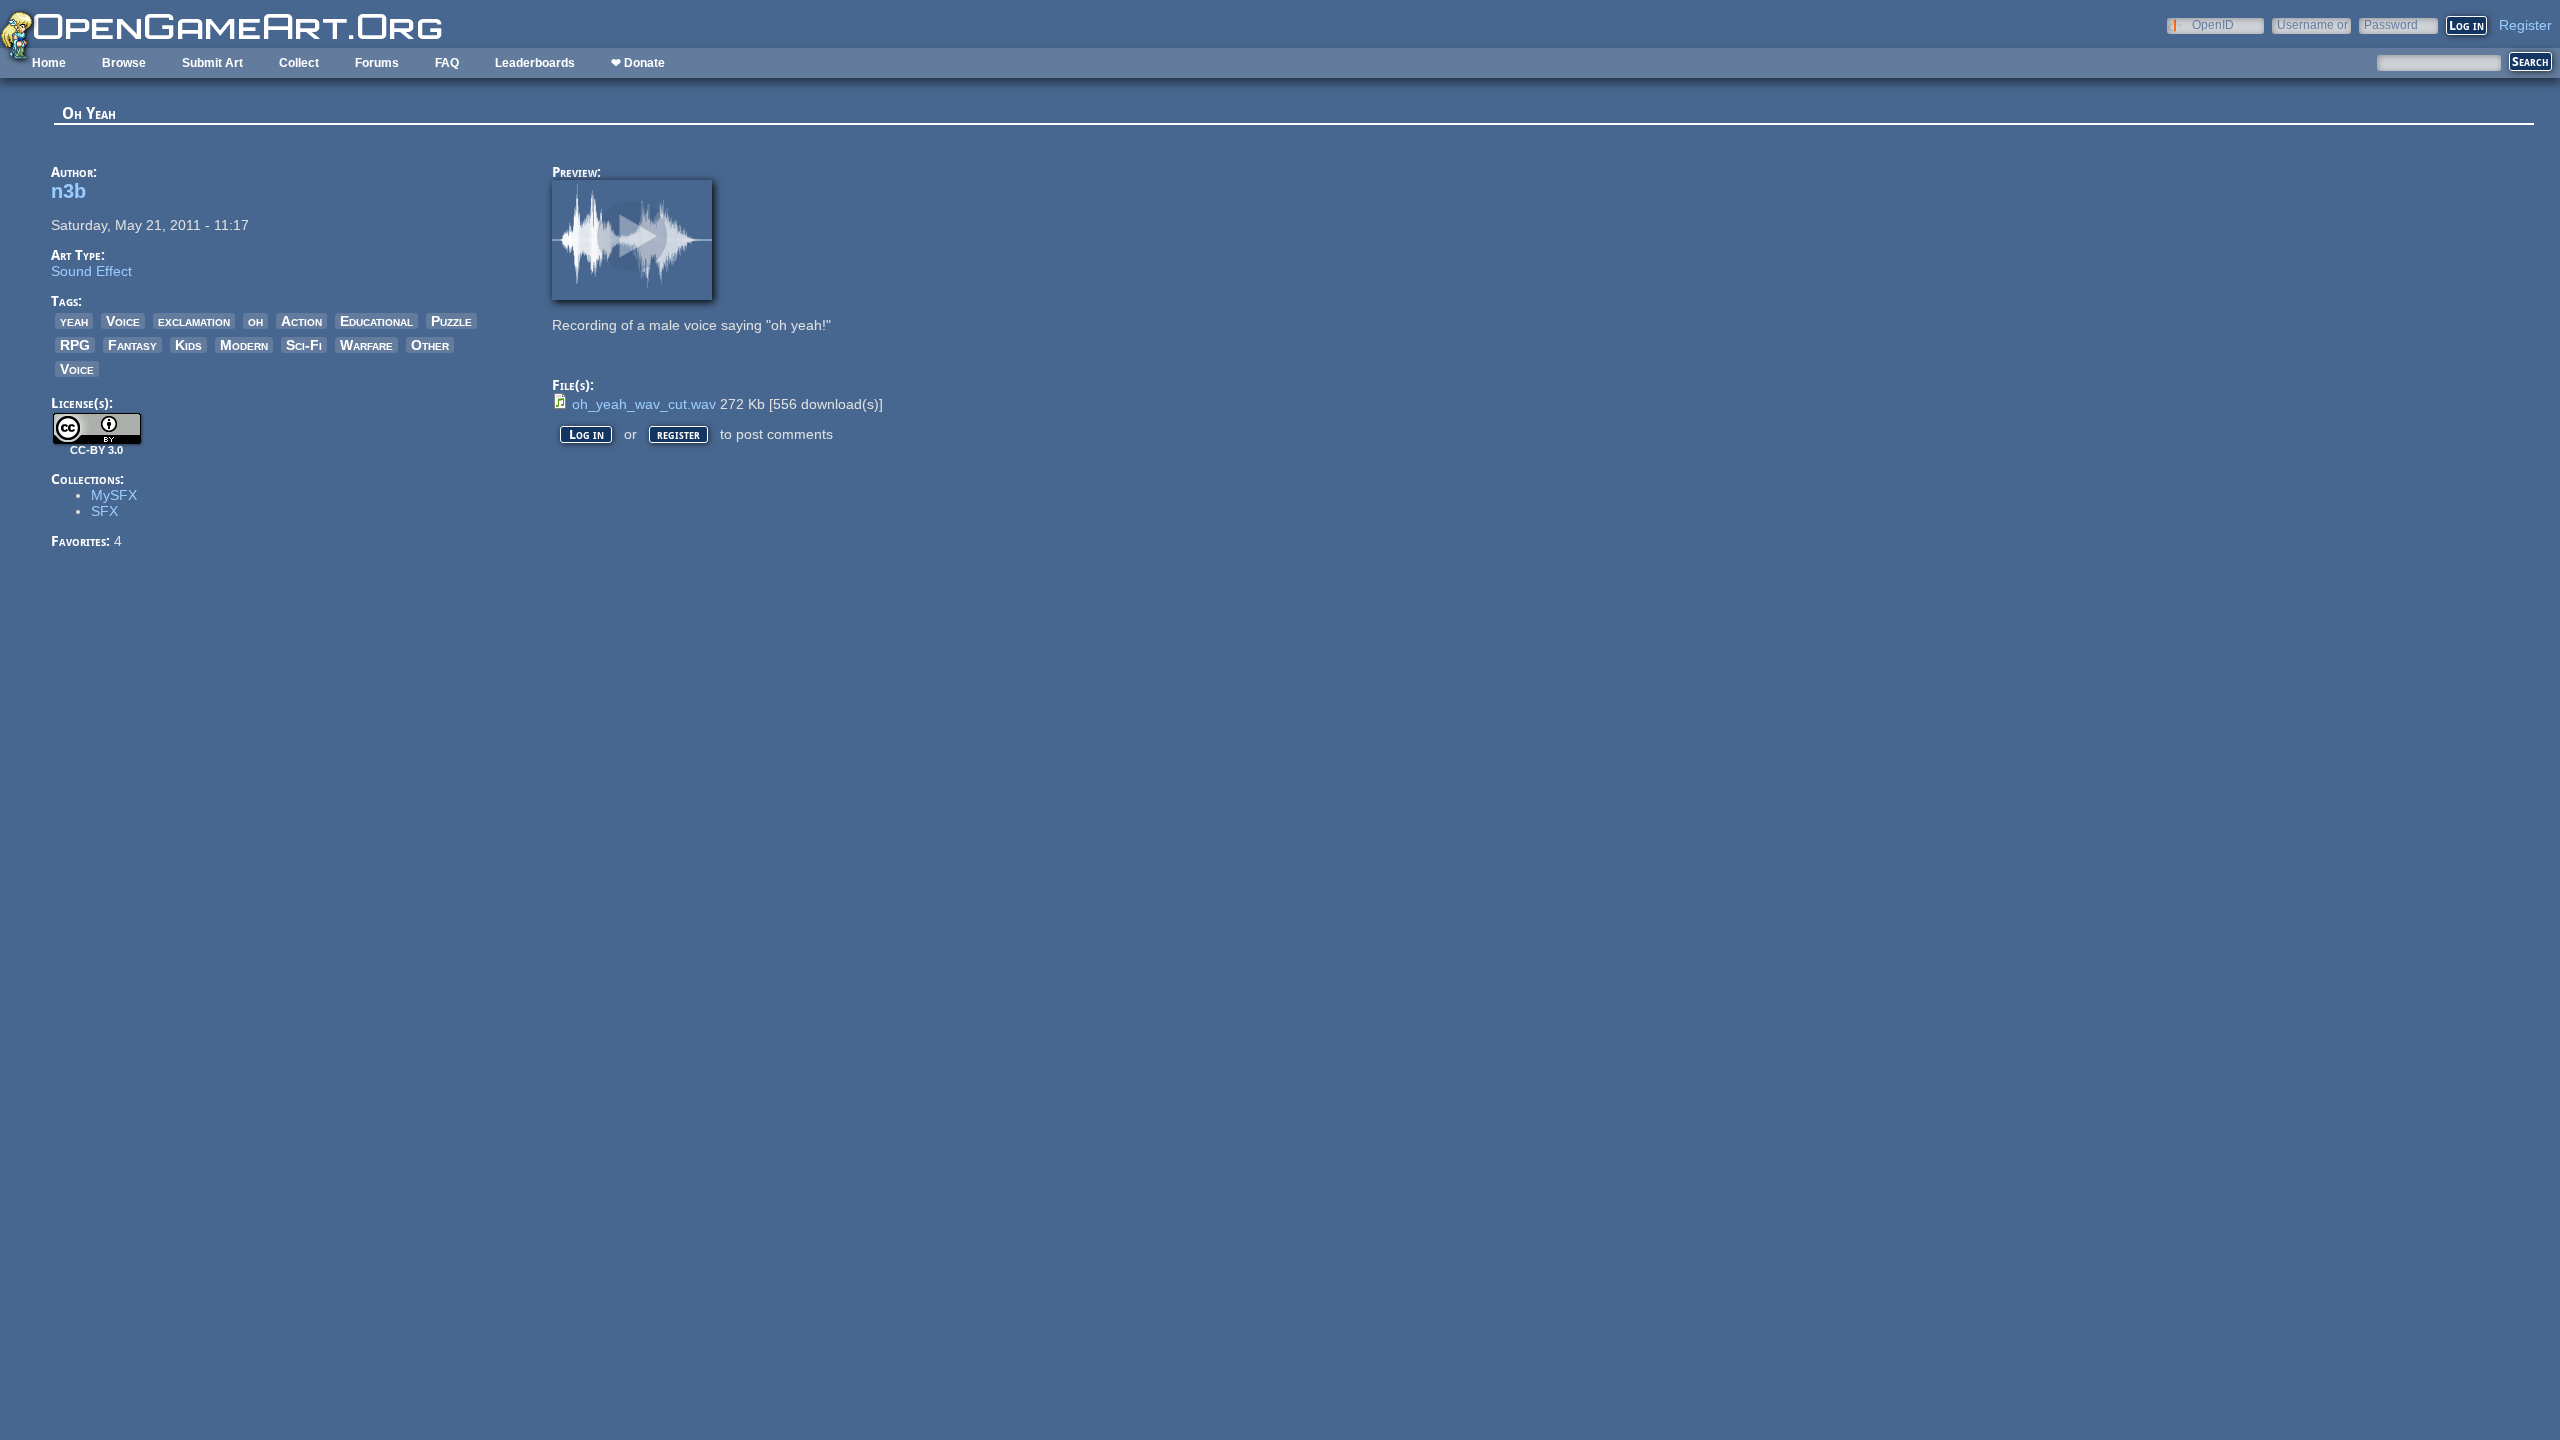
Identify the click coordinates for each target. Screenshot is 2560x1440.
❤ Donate (638, 63)
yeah (74, 321)
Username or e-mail (2312, 24)
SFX (104, 511)
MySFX (114, 495)
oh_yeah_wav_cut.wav (644, 404)
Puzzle (451, 321)
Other (430, 345)
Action (301, 321)
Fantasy (132, 345)
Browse (124, 63)
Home (49, 63)
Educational (376, 321)
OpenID (2213, 24)
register (678, 434)
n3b (68, 191)
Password (2391, 24)
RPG (75, 345)
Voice (123, 321)
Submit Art (212, 63)
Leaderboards (535, 63)
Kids (188, 345)
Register (2525, 25)
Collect (299, 63)
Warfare (366, 345)
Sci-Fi (304, 345)
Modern (244, 345)
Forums (377, 63)
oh (255, 321)
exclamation (194, 321)
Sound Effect (91, 271)
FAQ (447, 63)
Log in (586, 434)
